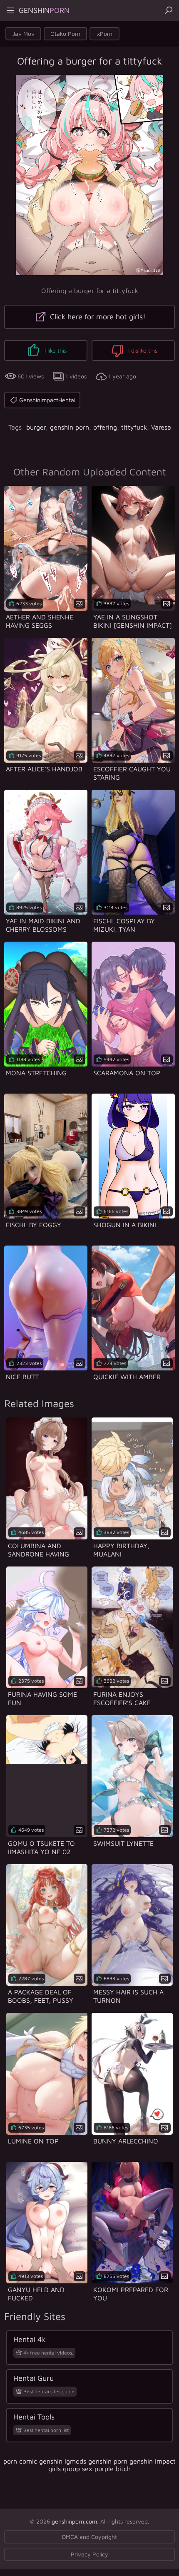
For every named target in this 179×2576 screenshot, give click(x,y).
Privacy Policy (89, 2554)
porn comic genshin (33, 2461)
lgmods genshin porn (96, 2461)
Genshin (44, 10)
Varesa (161, 427)
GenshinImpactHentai (47, 400)
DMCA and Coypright (89, 2537)
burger (36, 427)
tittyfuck (134, 427)
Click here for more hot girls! (97, 317)
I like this (55, 350)
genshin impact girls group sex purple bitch (112, 2465)
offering (105, 427)
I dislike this (142, 350)
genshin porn (70, 427)
